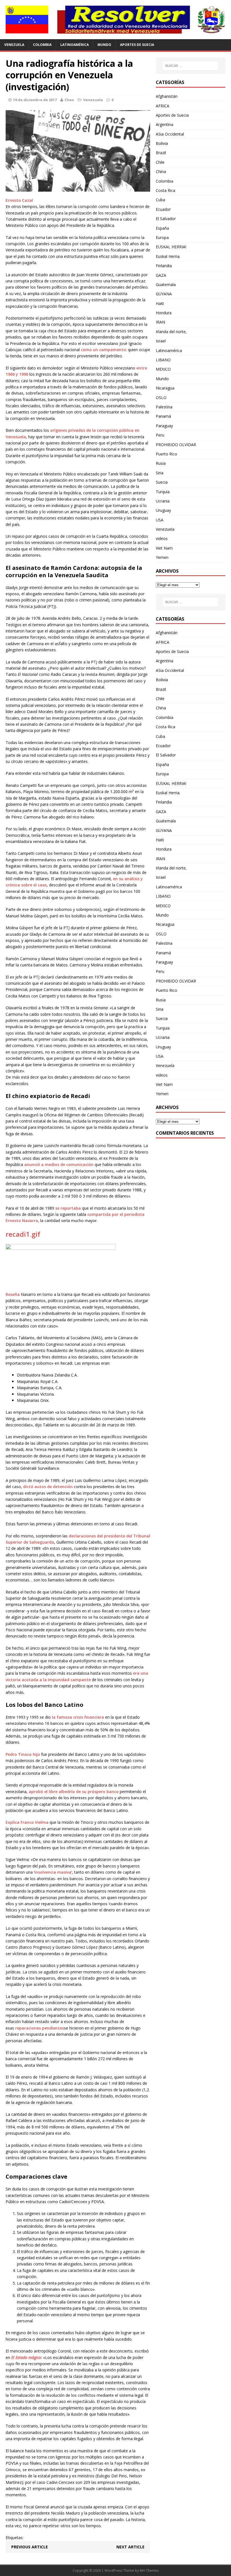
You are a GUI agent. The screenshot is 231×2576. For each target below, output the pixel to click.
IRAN (160, 322)
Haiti (160, 303)
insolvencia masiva (53, 1872)
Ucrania (163, 501)
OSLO (161, 398)
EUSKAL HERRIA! (171, 247)
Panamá (163, 416)
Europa (162, 237)
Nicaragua (165, 388)
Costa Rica (166, 190)
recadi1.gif (23, 1234)
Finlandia (164, 266)
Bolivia (162, 143)
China (161, 171)
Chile (160, 162)
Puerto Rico (166, 454)
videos (162, 538)
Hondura (164, 313)
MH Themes (149, 2571)
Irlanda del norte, (171, 332)
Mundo (104, 45)
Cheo (69, 100)
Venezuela (14, 45)
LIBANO (163, 360)
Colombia (42, 45)
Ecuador (163, 209)
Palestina (164, 407)
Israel (161, 341)
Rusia (161, 463)
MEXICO (163, 369)
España (162, 228)
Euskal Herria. (168, 256)
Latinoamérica (75, 45)
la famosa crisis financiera (78, 1717)
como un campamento (103, 350)
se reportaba (68, 1208)
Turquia (163, 492)
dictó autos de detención (48, 1487)
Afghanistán (167, 96)
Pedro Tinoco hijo (23, 1754)
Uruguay (163, 510)
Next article (130, 2547)
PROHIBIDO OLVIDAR (176, 445)
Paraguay (164, 426)
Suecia (162, 482)
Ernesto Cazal (19, 200)
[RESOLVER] (115, 20)
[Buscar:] (190, 66)
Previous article (30, 2547)
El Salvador (166, 219)
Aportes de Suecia (137, 45)
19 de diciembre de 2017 (35, 100)
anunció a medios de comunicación (59, 1164)
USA (160, 520)
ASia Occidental (170, 134)
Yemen (162, 557)
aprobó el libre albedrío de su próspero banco (74, 1792)
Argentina (165, 124)
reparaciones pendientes (40, 2028)
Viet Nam (164, 548)
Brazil (161, 153)
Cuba (160, 200)
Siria (160, 473)
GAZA (161, 275)
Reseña (13, 1294)
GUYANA (164, 294)
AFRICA (163, 106)
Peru (160, 435)
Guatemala (166, 285)
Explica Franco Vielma (27, 1822)
